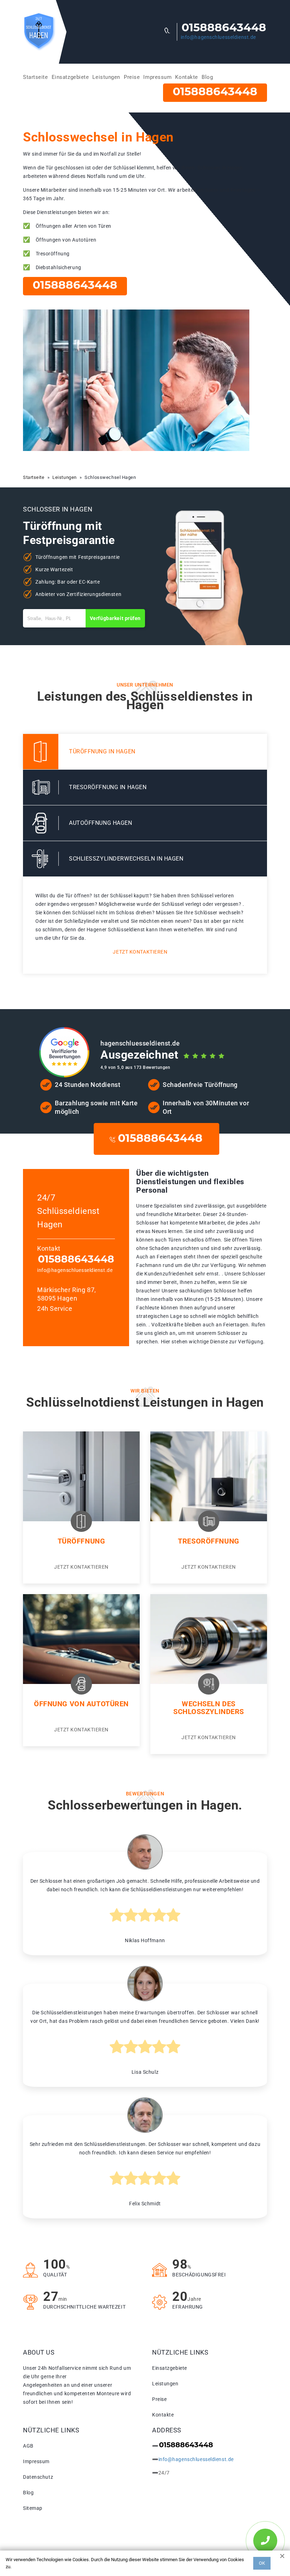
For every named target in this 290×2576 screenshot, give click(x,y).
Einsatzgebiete (70, 77)
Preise (132, 77)
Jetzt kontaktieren (140, 952)
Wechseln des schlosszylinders (209, 1708)
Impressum (157, 77)
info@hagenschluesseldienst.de (218, 37)
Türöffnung (82, 1541)
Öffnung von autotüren (81, 1704)
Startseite (36, 77)
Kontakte (186, 77)
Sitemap (33, 2508)
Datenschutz (38, 2477)
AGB (28, 2446)
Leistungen (106, 77)
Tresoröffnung (208, 1541)
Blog (207, 77)
